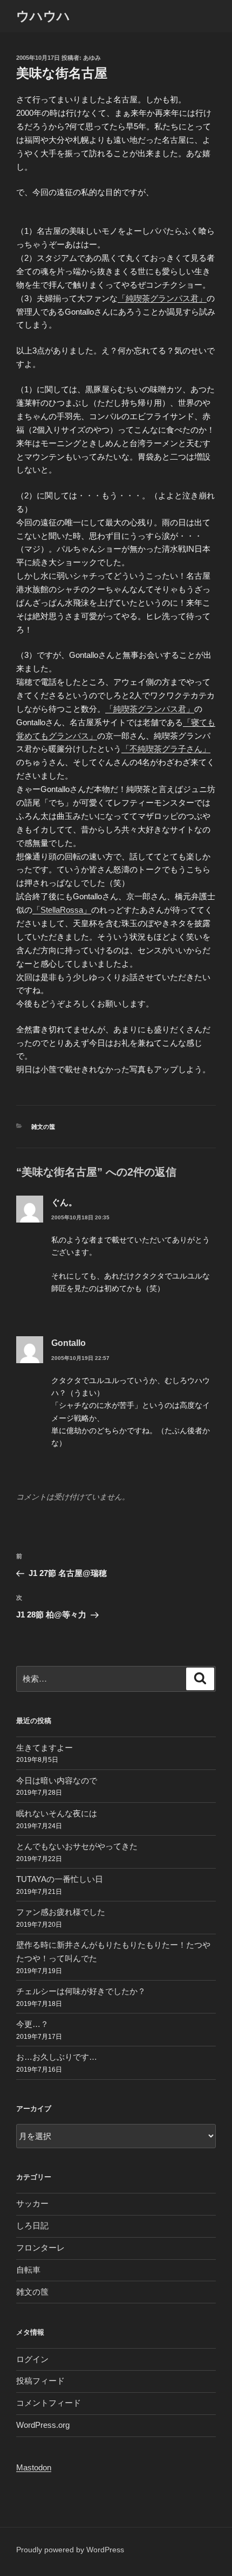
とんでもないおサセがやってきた (77, 1846)
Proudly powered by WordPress (70, 2550)
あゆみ (92, 58)
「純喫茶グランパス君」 (162, 298)
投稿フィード (40, 2381)
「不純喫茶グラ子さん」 (166, 749)
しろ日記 (32, 2226)
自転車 (28, 2270)
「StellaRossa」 (62, 910)
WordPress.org (43, 2425)
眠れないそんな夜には (57, 1813)
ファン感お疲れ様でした (61, 1912)
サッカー (32, 2203)
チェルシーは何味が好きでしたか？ (81, 1991)
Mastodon (34, 2467)
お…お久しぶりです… (57, 2057)
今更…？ (32, 2024)
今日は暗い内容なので (57, 1780)
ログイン (32, 2359)
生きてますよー (45, 1748)
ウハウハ (43, 16)
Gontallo (69, 1343)
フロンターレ (40, 2248)
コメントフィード (49, 2403)
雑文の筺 (43, 1127)
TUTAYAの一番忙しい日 (60, 1879)
